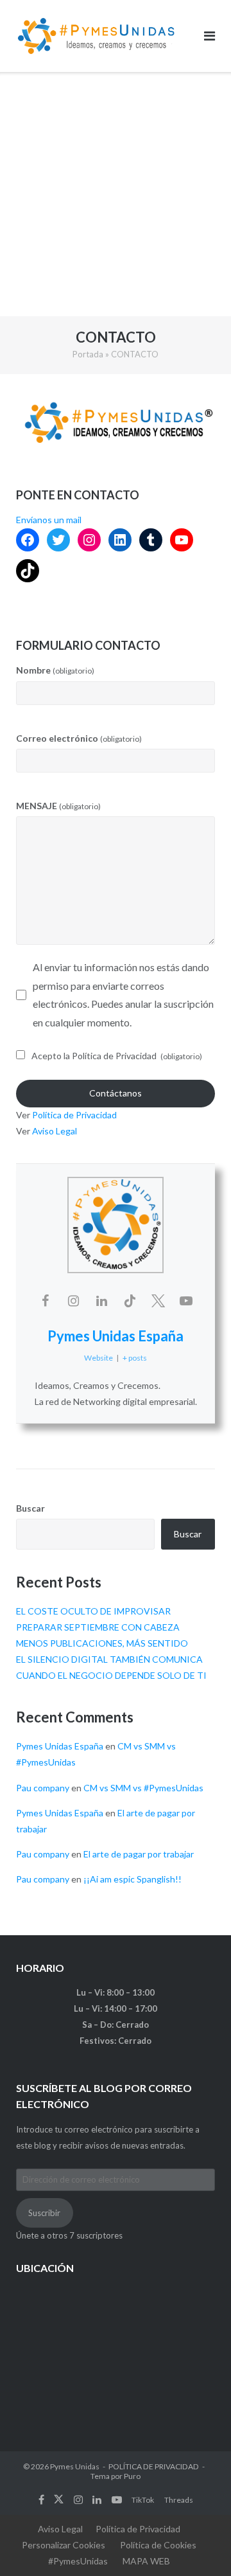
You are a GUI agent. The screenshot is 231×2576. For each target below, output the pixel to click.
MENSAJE (58, 806)
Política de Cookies (158, 2545)
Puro (132, 2476)
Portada (88, 354)
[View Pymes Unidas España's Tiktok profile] (130, 1300)
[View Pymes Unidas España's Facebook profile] (45, 1300)
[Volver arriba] (199, 2545)
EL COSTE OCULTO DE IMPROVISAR (93, 1611)
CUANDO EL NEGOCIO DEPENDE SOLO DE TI (111, 1675)
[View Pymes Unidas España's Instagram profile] (73, 1300)
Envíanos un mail (49, 520)
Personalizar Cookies (64, 2545)
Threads (179, 2500)
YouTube (117, 2500)
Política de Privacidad (74, 1115)
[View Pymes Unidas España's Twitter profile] (158, 1300)
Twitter (59, 2500)
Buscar (30, 1508)
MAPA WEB (146, 2561)
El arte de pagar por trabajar (139, 1854)
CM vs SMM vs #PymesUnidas (143, 1788)
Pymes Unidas (75, 2466)
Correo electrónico (79, 738)
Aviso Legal (55, 1131)
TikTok (143, 2500)
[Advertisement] (116, 194)
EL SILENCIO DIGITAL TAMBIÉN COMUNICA (109, 1659)
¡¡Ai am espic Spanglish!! (133, 1879)
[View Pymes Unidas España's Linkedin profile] (101, 1300)
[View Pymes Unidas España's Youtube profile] (186, 1300)
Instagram (78, 2500)
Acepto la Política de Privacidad (117, 1056)
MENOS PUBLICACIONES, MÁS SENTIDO (102, 1643)
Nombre (55, 670)
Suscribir (44, 2213)
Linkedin (97, 2500)
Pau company (43, 1788)
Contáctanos (116, 1093)
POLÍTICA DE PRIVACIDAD (154, 2466)
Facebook (41, 2500)
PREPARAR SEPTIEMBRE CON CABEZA (98, 1627)
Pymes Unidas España (116, 1336)
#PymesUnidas (78, 2561)
